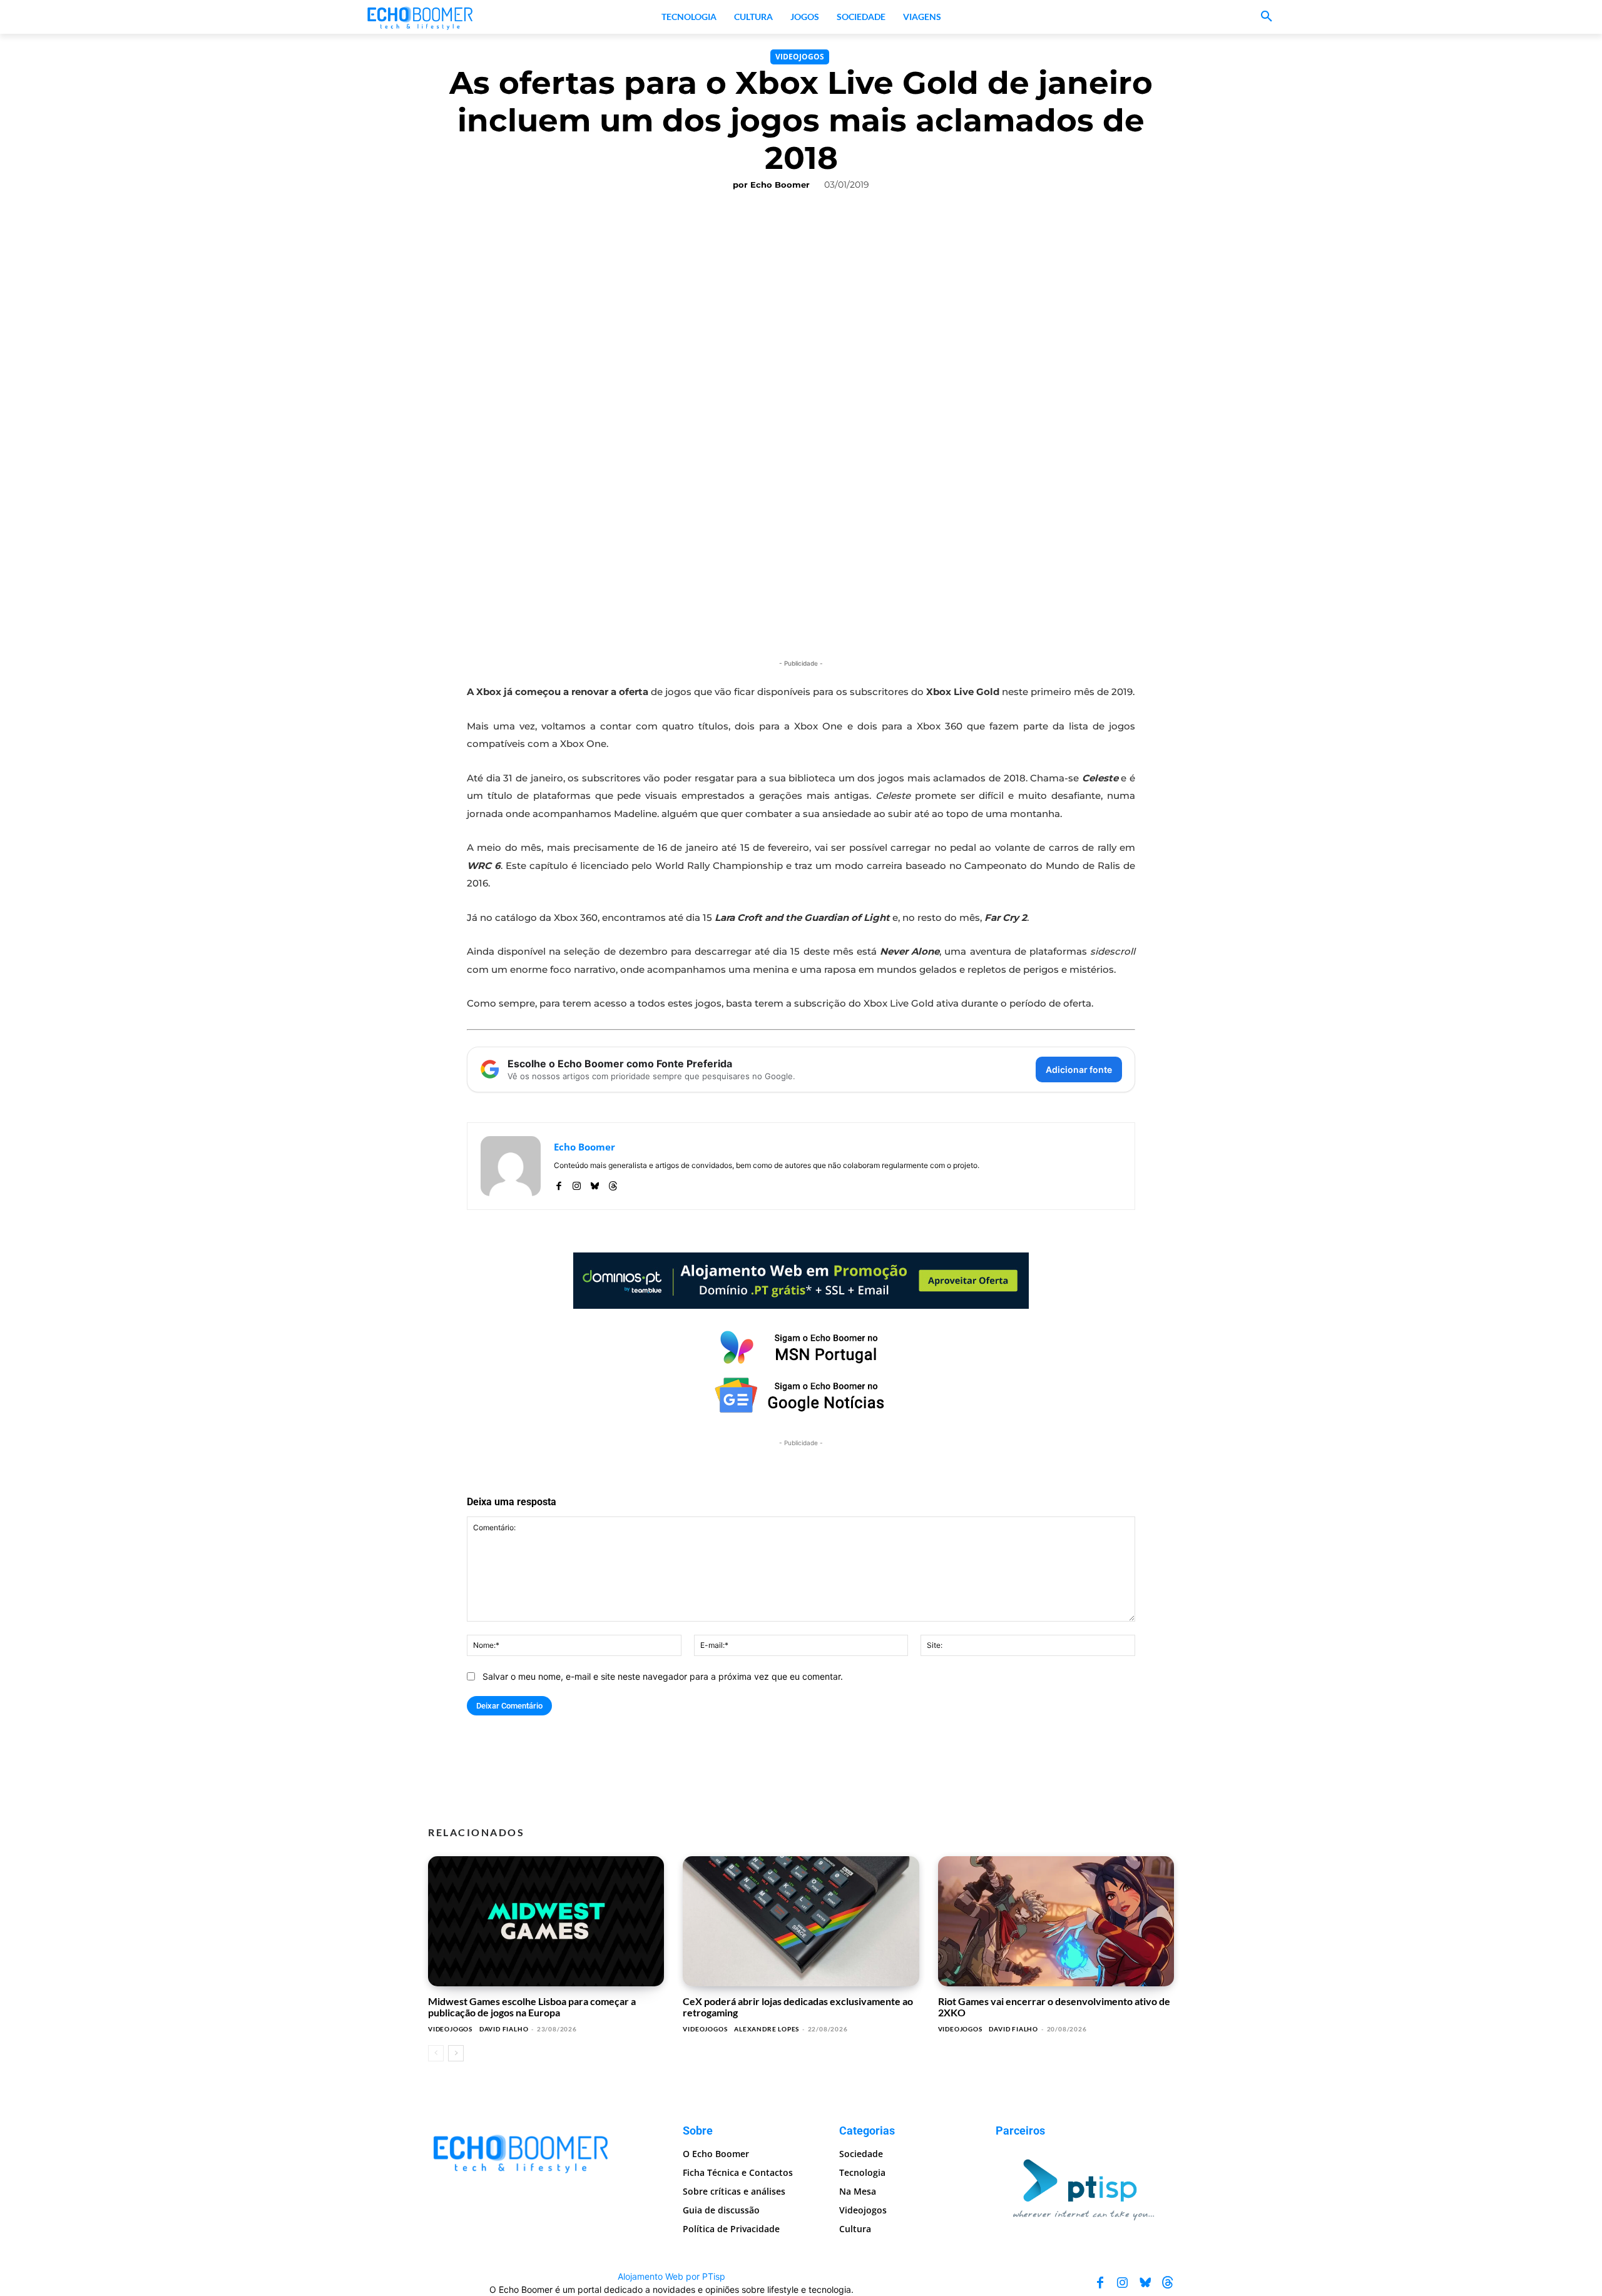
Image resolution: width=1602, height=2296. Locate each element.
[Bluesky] (595, 1183)
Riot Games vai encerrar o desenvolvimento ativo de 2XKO (1054, 2007)
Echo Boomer (780, 185)
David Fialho (504, 2029)
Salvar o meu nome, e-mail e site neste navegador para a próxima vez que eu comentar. (663, 1676)
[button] (1267, 17)
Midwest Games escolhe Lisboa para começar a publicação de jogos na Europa (532, 2007)
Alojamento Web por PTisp (671, 2276)
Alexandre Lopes (767, 2029)
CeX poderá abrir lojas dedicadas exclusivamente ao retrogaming (798, 2007)
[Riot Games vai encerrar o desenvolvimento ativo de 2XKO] (1056, 1921)
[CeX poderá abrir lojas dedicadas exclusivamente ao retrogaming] (801, 1921)
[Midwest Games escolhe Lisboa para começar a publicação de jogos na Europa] (546, 1921)
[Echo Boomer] (421, 17)
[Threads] (613, 1183)
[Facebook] (559, 1183)
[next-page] (456, 2053)
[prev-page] (436, 2053)
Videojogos (800, 57)
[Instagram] (577, 1183)
